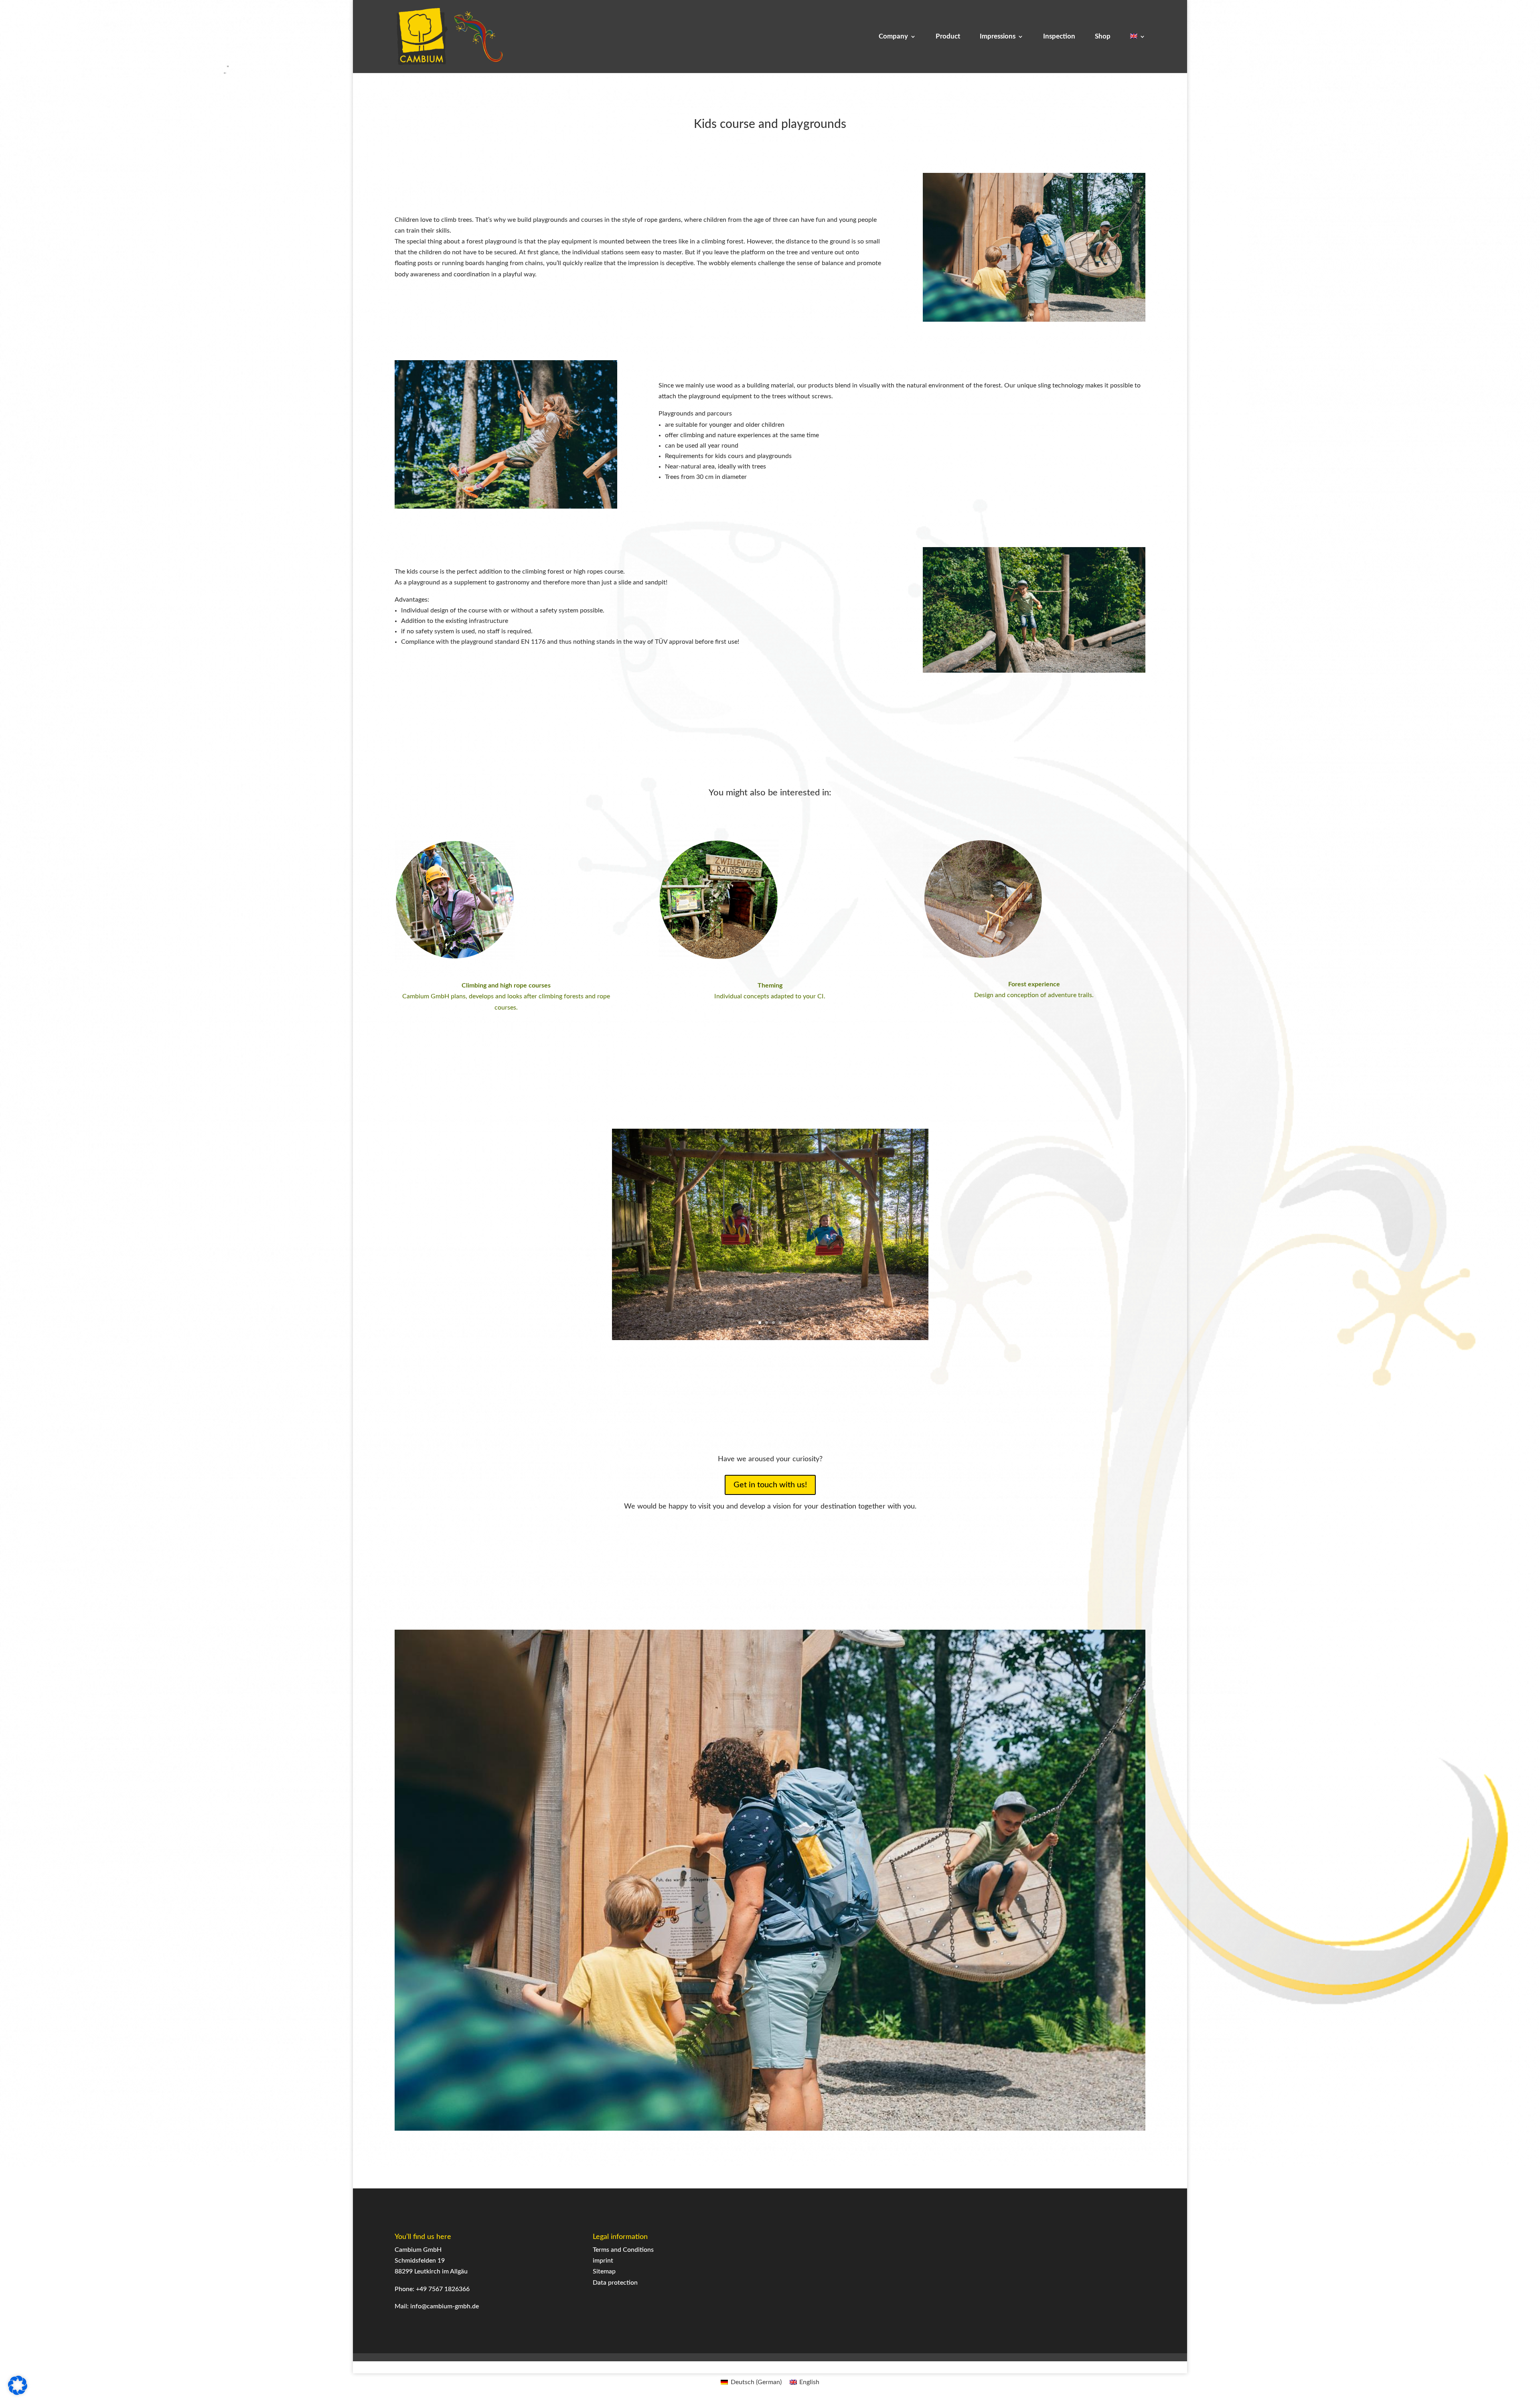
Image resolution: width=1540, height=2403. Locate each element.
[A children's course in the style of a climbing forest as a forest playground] (506, 507)
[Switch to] (1138, 53)
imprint (603, 2261)
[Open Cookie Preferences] (18, 2393)
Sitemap (604, 2271)
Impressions (998, 37)
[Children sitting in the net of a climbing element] (1034, 671)
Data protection (615, 2283)
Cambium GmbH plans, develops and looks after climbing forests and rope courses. (506, 996)
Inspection (1059, 37)
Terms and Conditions (623, 2250)
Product (948, 37)
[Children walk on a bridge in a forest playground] (1034, 320)
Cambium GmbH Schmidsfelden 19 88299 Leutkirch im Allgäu (431, 2261)
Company (893, 37)
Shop (1103, 37)
